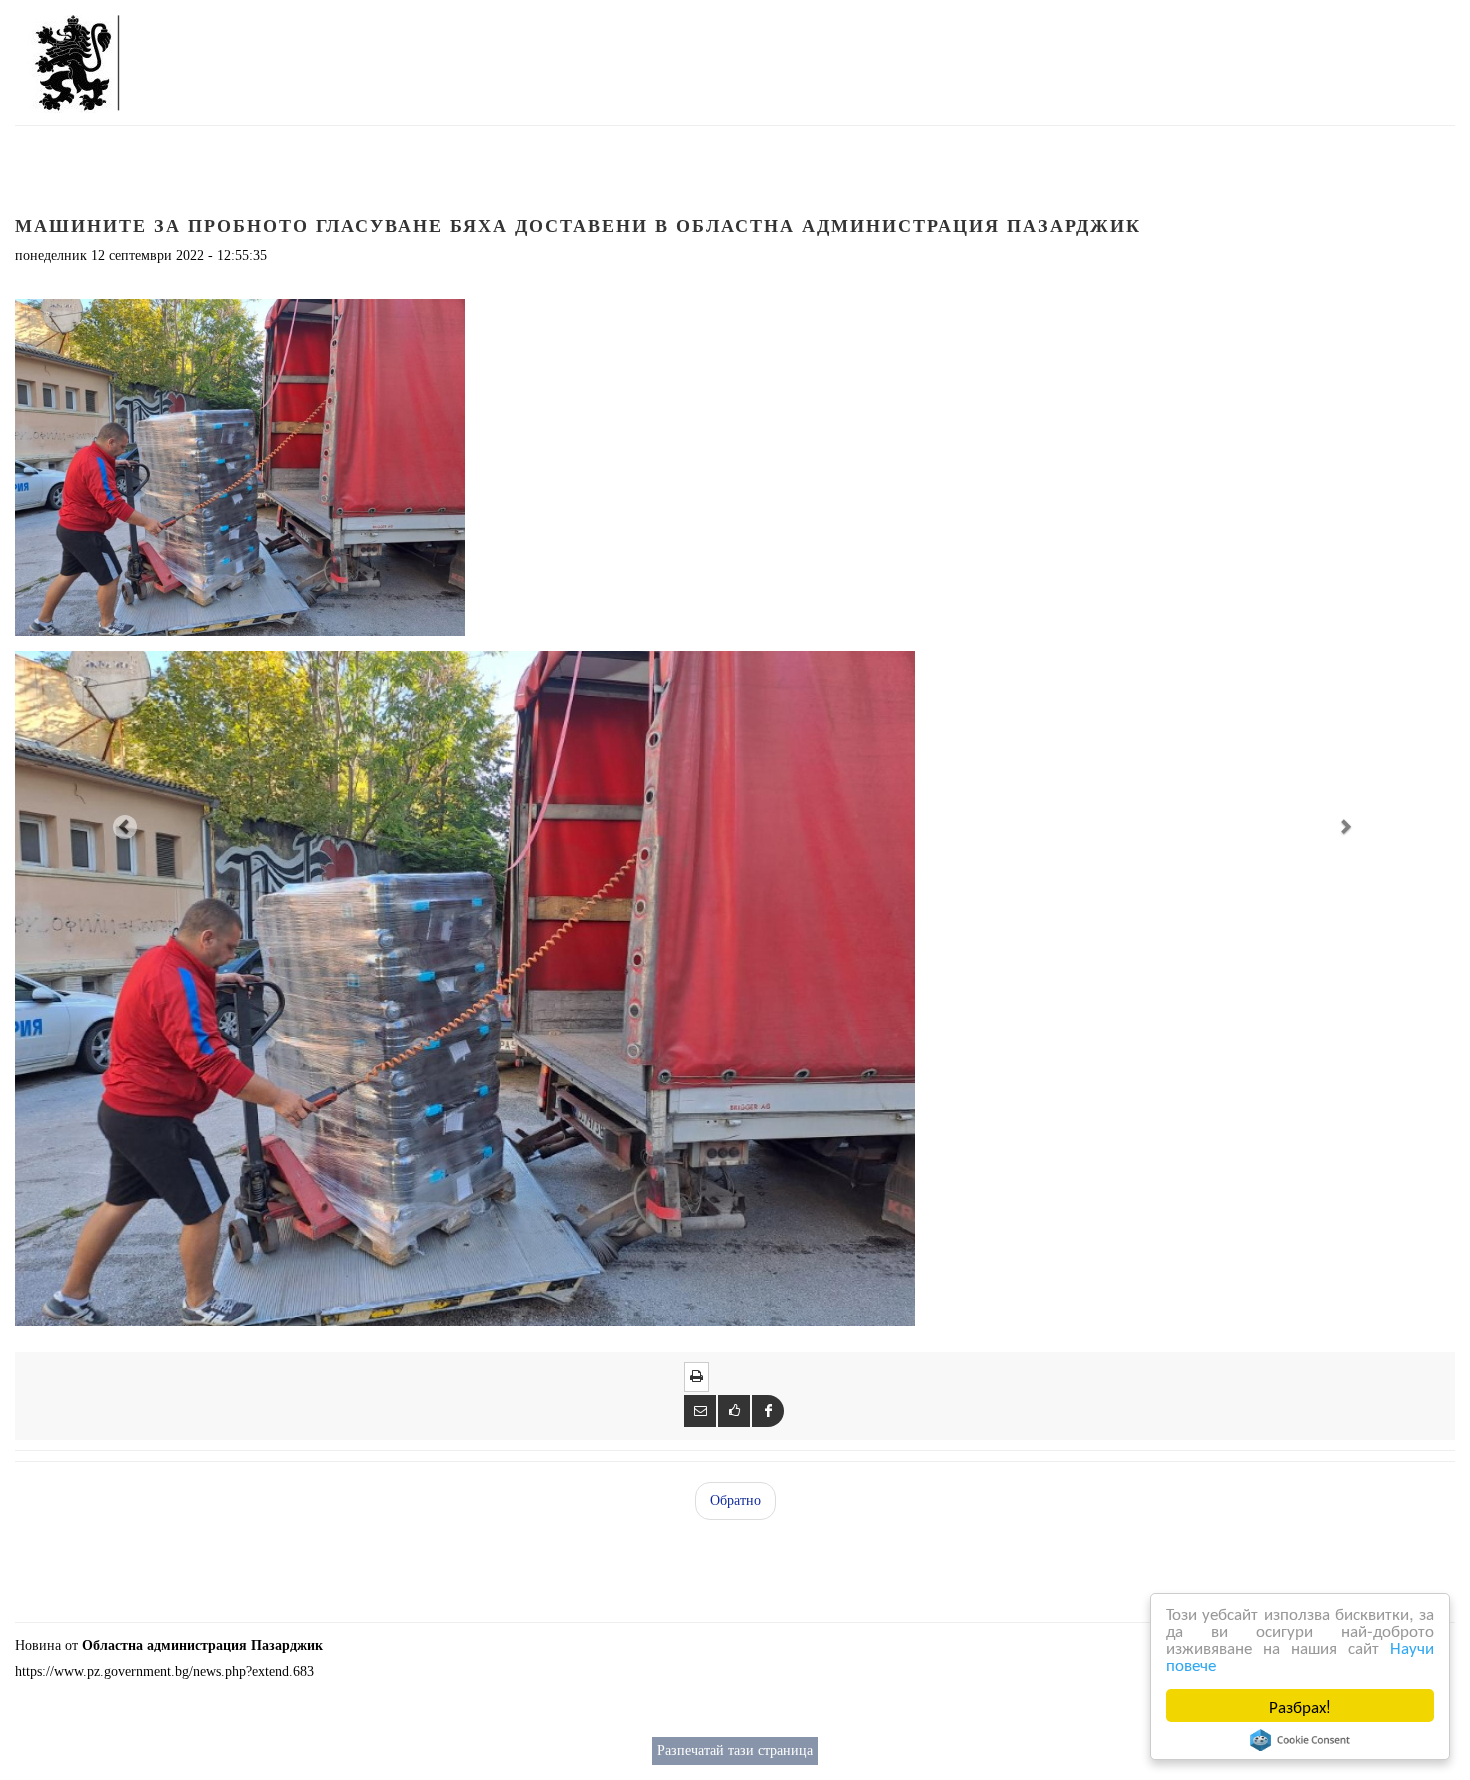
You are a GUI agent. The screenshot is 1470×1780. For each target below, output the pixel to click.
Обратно (735, 1500)
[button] (123, 825)
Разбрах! (1300, 1705)
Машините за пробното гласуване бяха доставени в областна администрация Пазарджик (578, 226)
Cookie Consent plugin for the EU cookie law (1300, 1740)
